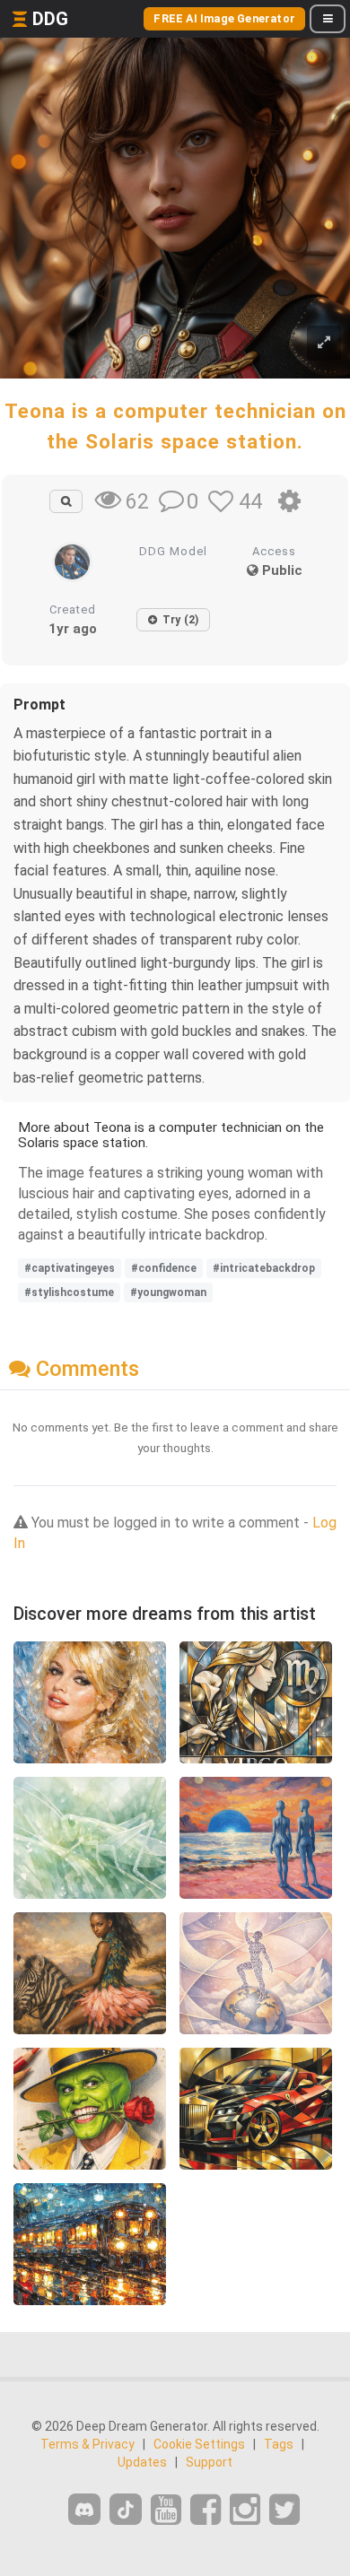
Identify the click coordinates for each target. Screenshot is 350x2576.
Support (209, 2462)
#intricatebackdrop (264, 1268)
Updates (142, 2462)
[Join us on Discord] (84, 2509)
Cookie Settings (199, 2444)
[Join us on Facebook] (206, 2510)
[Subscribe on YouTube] (166, 2510)
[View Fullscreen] (324, 343)
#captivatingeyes (70, 1268)
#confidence (164, 1268)
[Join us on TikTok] (126, 2509)
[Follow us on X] (284, 2510)
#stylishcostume (69, 1292)
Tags (279, 2444)
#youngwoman (168, 1292)
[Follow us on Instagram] (245, 2510)
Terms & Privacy (87, 2444)
